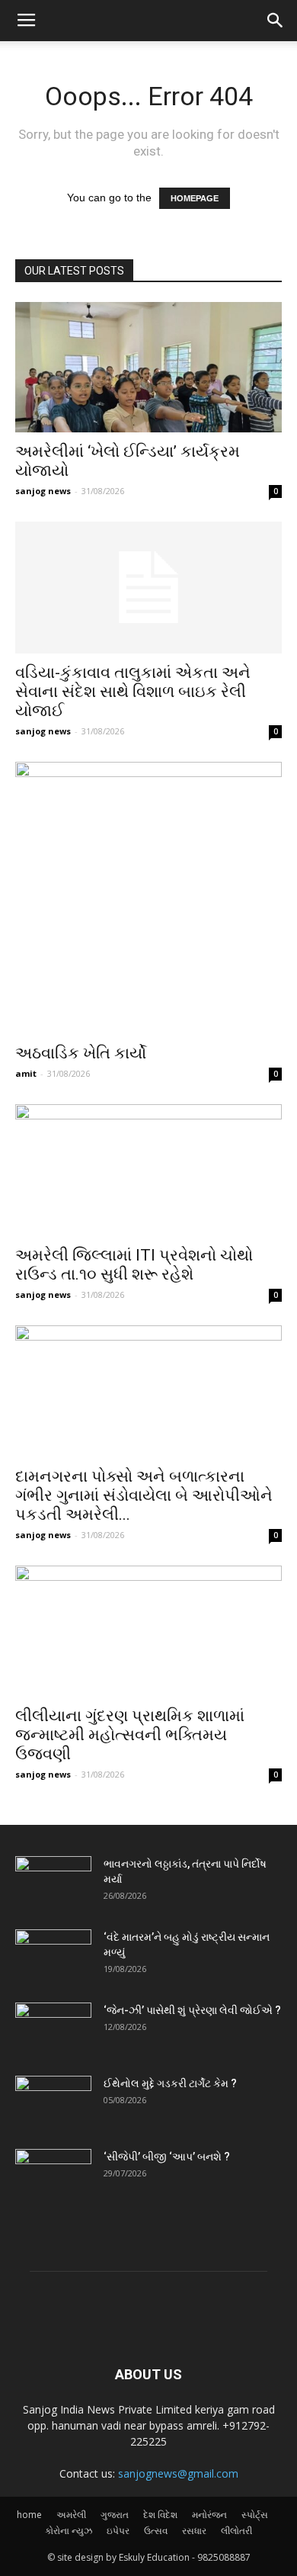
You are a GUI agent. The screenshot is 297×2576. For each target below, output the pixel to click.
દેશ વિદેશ (160, 2515)
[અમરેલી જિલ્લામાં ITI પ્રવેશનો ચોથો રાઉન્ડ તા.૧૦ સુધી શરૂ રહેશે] (148, 1170)
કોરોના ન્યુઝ (69, 2531)
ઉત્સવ (156, 2531)
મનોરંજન (209, 2515)
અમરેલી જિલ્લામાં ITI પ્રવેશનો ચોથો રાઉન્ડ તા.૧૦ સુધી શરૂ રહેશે (134, 1265)
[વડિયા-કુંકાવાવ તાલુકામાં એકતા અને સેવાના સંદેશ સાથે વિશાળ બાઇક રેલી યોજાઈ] (148, 588)
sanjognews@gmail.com (178, 2473)
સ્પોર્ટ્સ (255, 2515)
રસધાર (194, 2531)
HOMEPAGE (195, 198)
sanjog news (43, 491)
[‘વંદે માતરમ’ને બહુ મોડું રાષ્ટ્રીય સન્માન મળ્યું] (53, 1956)
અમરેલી (71, 2515)
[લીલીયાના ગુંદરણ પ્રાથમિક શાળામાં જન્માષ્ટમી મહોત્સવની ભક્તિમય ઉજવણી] (148, 1632)
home (29, 2515)
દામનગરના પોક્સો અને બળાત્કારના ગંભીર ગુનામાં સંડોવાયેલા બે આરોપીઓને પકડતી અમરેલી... (144, 1495)
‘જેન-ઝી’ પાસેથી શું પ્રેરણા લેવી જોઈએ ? (192, 2010)
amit (26, 1073)
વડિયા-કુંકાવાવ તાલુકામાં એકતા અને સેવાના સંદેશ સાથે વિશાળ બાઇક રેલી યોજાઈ (133, 692)
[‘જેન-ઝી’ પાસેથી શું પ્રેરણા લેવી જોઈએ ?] (53, 2029)
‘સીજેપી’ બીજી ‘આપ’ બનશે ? (167, 2157)
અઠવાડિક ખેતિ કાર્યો (81, 1053)
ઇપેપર (118, 2531)
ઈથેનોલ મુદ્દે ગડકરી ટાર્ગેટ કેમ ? (170, 2083)
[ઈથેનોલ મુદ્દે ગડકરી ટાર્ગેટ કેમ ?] (53, 2102)
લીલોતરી (236, 2531)
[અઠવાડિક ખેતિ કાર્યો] (148, 898)
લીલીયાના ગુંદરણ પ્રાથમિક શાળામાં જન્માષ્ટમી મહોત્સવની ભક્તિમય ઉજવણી (130, 1735)
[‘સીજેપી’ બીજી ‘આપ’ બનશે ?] (53, 2176)
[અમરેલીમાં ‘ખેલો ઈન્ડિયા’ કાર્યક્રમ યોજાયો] (148, 367)
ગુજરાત (115, 2515)
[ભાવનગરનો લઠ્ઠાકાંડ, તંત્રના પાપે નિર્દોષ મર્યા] (53, 1883)
